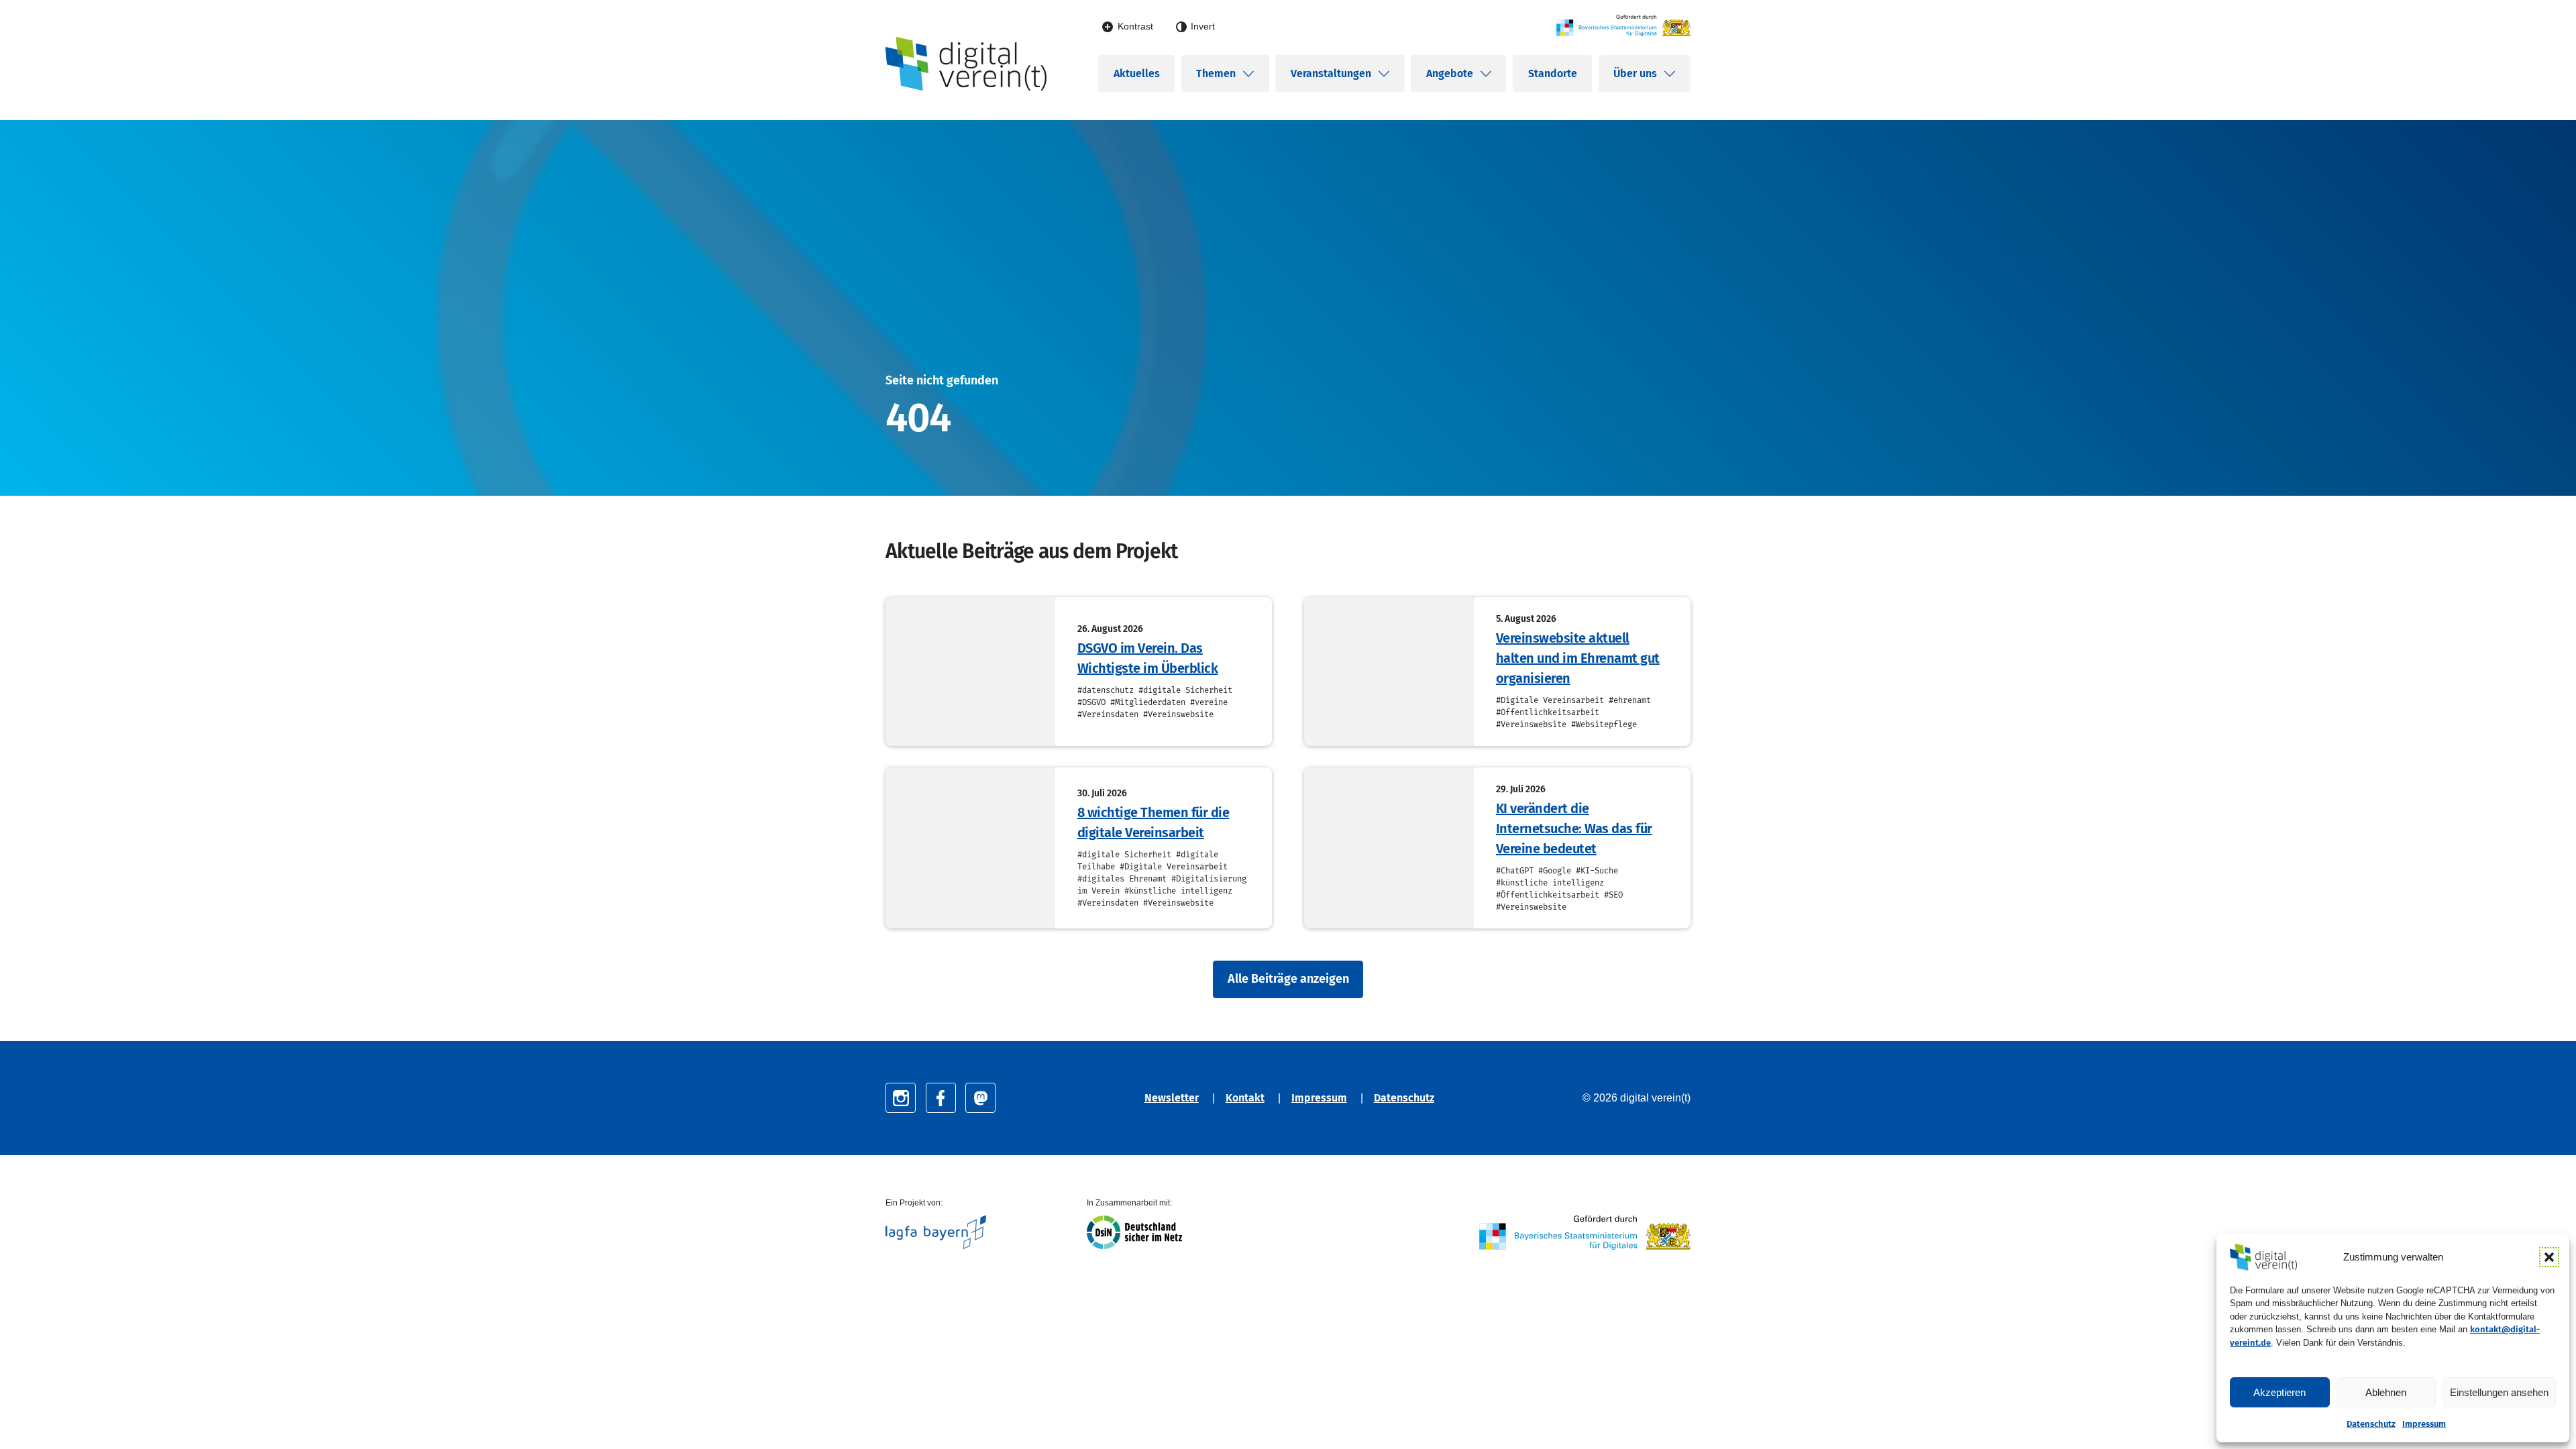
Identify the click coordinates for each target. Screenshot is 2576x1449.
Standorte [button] (1553, 73)
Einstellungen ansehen (2499, 1392)
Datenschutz (2371, 1424)
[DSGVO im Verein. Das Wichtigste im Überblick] (970, 672)
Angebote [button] (1450, 73)
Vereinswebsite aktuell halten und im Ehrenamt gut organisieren (1578, 658)
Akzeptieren (2279, 1392)
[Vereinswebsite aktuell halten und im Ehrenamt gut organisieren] (1389, 672)
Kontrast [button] (1135, 26)
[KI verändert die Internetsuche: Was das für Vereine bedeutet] (1389, 848)
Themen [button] (1216, 73)
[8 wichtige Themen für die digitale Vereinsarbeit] (970, 848)
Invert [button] (1203, 26)
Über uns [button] (1635, 73)
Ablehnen (2386, 1392)
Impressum (2424, 1424)
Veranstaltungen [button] (1331, 73)
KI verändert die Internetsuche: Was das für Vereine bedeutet (1574, 828)
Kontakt (1245, 1098)
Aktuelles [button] (1137, 73)
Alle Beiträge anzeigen (1288, 979)
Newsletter (1172, 1098)
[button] (2549, 1257)
